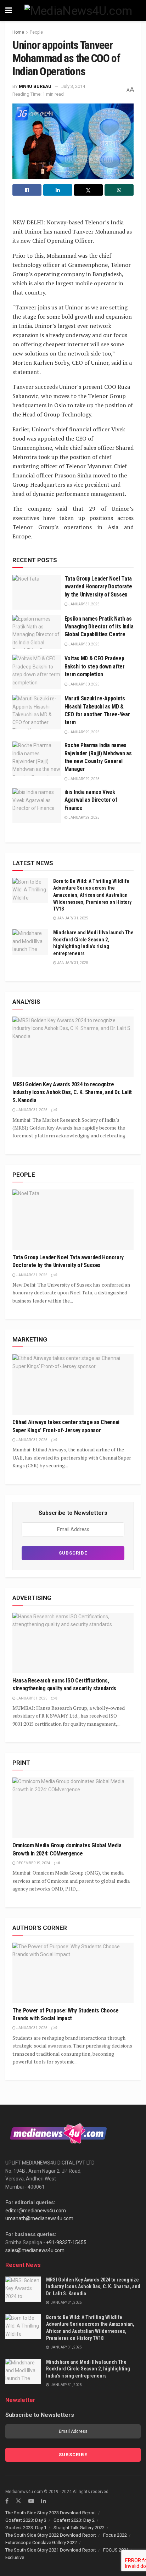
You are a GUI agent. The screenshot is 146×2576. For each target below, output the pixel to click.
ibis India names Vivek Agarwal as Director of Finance (91, 800)
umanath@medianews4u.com (39, 2218)
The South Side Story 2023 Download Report (51, 2513)
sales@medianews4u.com (35, 2250)
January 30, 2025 (84, 644)
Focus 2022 (115, 2535)
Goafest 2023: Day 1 (26, 2528)
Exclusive (15, 2557)
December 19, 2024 (33, 1863)
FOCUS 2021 (116, 2550)
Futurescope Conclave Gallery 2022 (41, 2543)
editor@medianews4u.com (36, 2211)
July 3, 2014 (73, 86)
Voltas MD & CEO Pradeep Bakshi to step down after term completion (95, 666)
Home (18, 32)
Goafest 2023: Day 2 (74, 2520)
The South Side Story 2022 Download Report (51, 2535)
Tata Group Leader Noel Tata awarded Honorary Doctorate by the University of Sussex (98, 587)
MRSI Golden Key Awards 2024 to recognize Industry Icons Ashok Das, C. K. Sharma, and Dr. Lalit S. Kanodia (72, 1092)
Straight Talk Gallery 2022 (79, 2528)
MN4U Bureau (35, 86)
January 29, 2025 (84, 732)
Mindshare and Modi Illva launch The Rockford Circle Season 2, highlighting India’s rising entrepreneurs (88, 2369)
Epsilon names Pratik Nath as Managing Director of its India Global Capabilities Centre (99, 627)
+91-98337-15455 (66, 2242)
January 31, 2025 (84, 604)
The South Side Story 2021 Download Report (51, 2550)
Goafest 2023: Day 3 (26, 2520)
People (36, 32)
